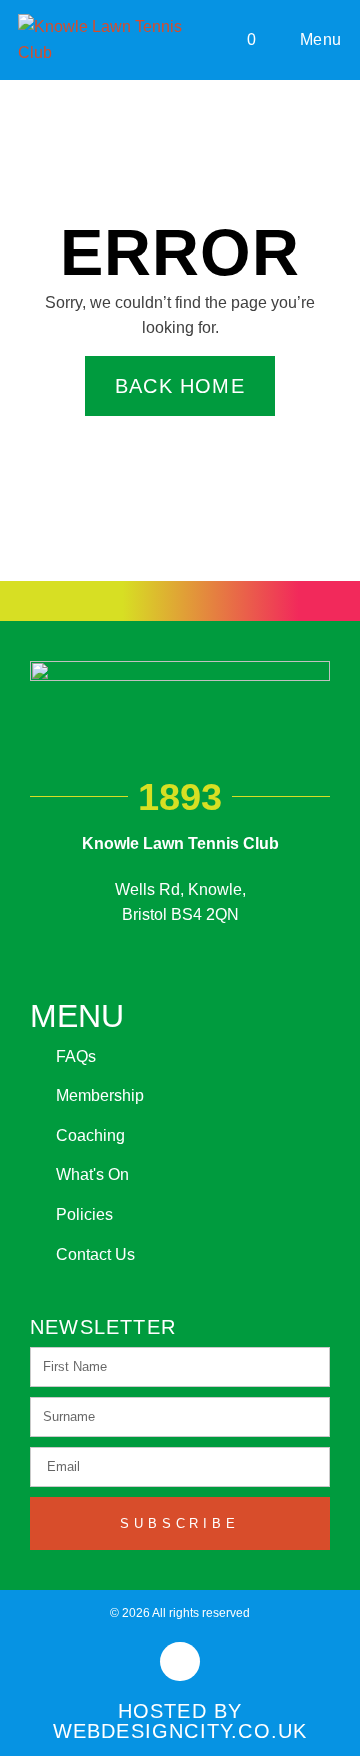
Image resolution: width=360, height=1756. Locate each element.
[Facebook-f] (179, 1661)
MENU (77, 1016)
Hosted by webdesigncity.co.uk (180, 1721)
